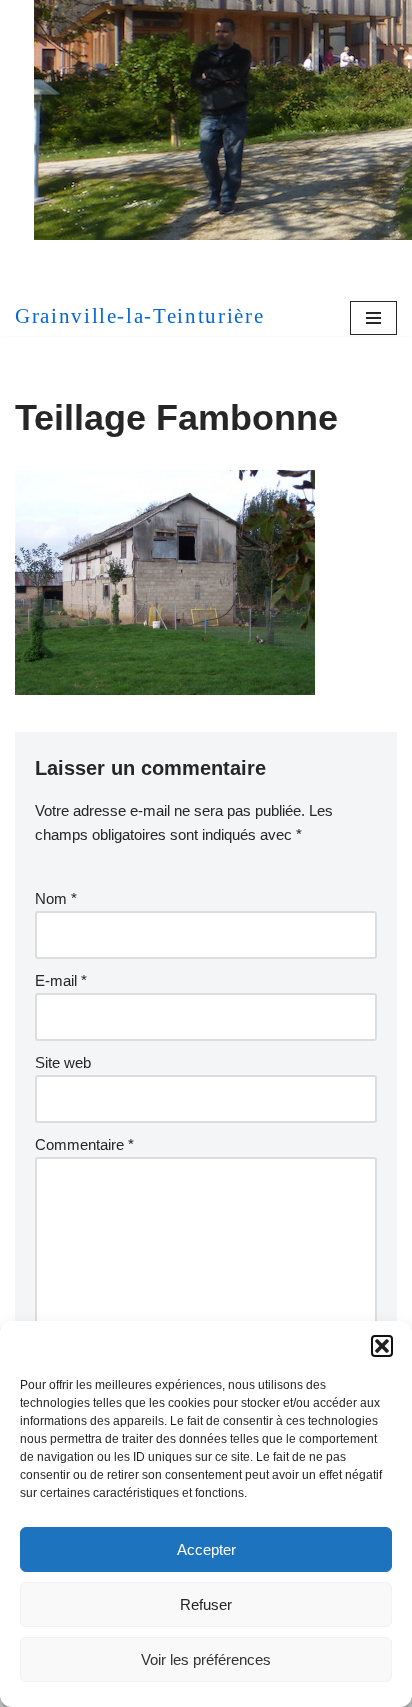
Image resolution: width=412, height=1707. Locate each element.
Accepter (206, 1549)
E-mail (61, 980)
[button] (382, 1346)
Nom (56, 898)
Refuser (206, 1604)
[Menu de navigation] (373, 318)
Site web (63, 1062)
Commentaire (84, 1144)
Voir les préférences (206, 1659)
